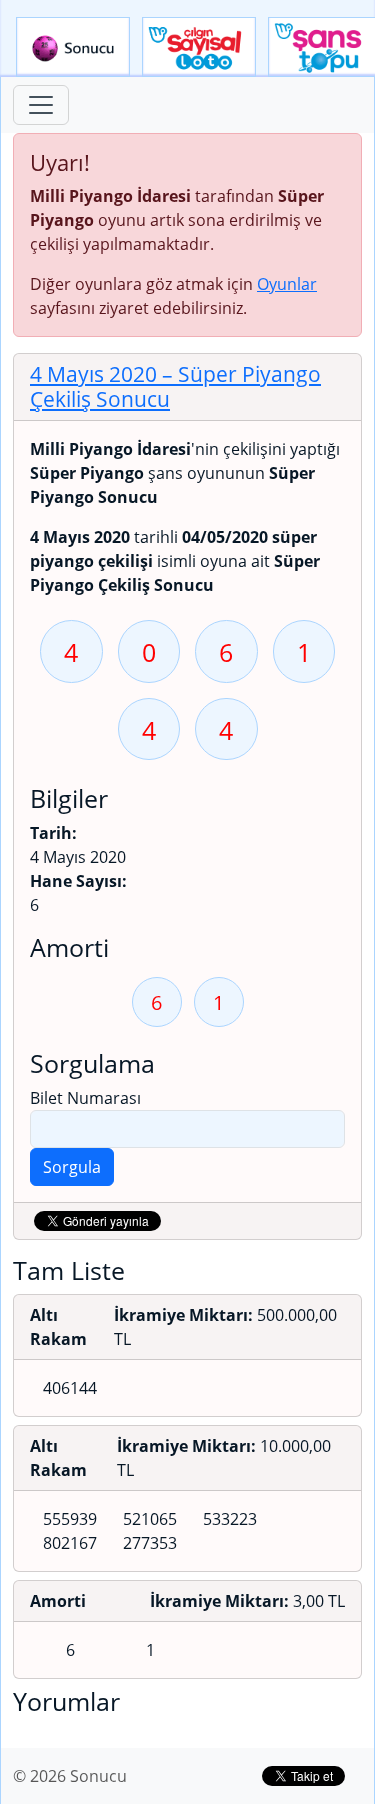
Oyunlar (287, 284)
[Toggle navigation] (41, 105)
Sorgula (72, 1167)
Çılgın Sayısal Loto (199, 47)
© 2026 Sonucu (70, 1776)
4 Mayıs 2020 (175, 386)
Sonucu (73, 47)
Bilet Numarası (85, 1098)
